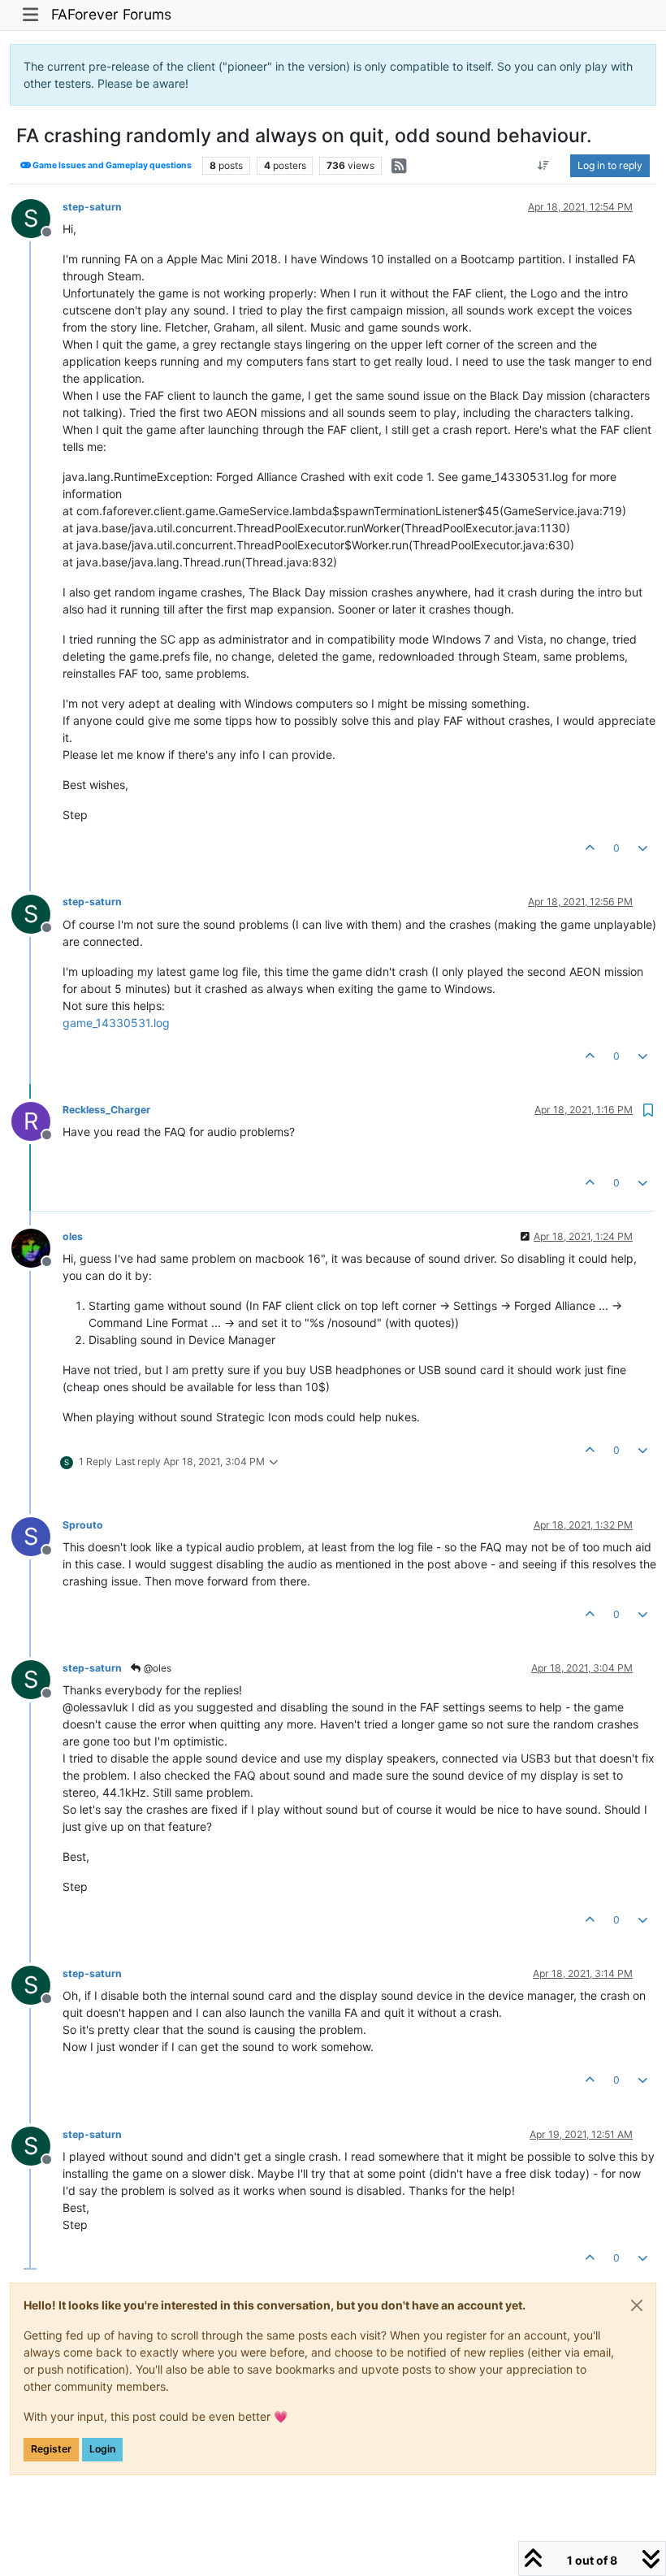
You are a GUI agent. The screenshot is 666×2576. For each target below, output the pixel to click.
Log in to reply (610, 165)
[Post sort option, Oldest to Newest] (544, 166)
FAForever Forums (111, 14)
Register (51, 2449)
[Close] (637, 2305)
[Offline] (37, 1247)
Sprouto (83, 1525)
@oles (156, 1668)
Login (102, 2449)
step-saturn (92, 207)
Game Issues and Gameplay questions (111, 165)
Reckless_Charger (106, 1110)
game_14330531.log (116, 1023)
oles (73, 1236)
